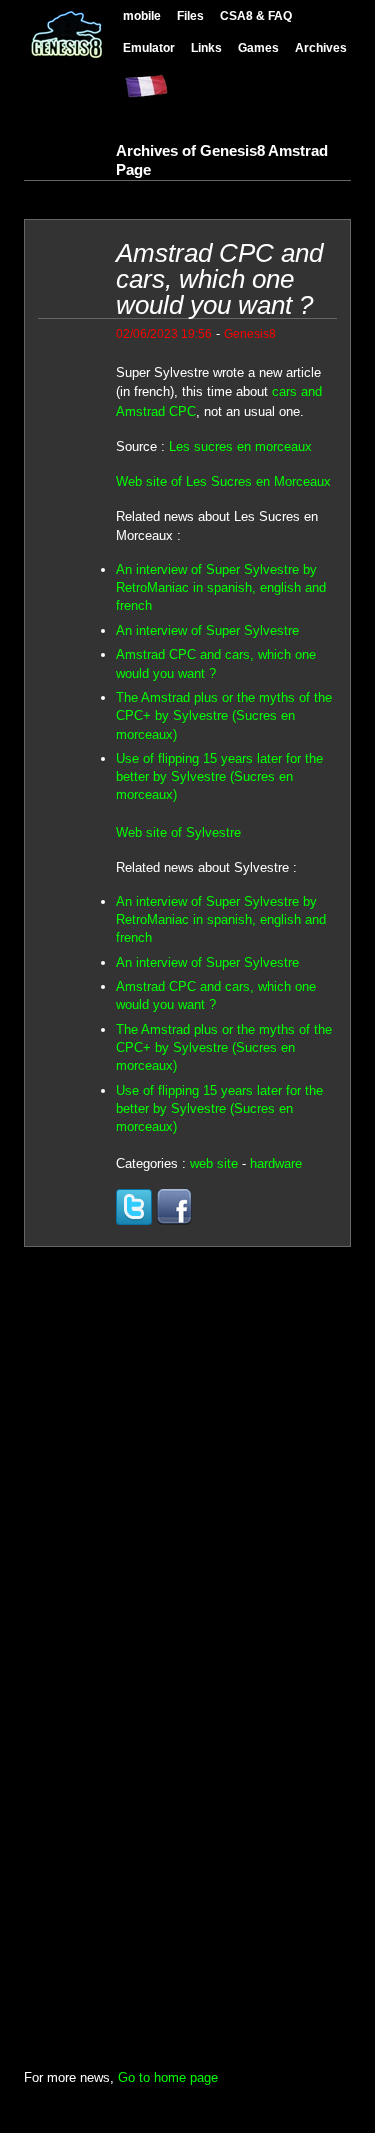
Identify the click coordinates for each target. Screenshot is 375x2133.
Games (258, 47)
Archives (321, 47)
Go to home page (168, 2077)
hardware (276, 1163)
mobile (142, 15)
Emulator (149, 47)
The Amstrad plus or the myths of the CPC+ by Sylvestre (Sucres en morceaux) (224, 715)
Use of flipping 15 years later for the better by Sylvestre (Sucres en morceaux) (219, 776)
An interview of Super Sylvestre (207, 630)
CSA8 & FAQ (256, 15)
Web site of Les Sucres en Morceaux (223, 481)
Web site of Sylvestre (178, 832)
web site (214, 1163)
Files (190, 15)
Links (206, 47)
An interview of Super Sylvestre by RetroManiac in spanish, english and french (221, 587)
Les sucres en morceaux (240, 446)
